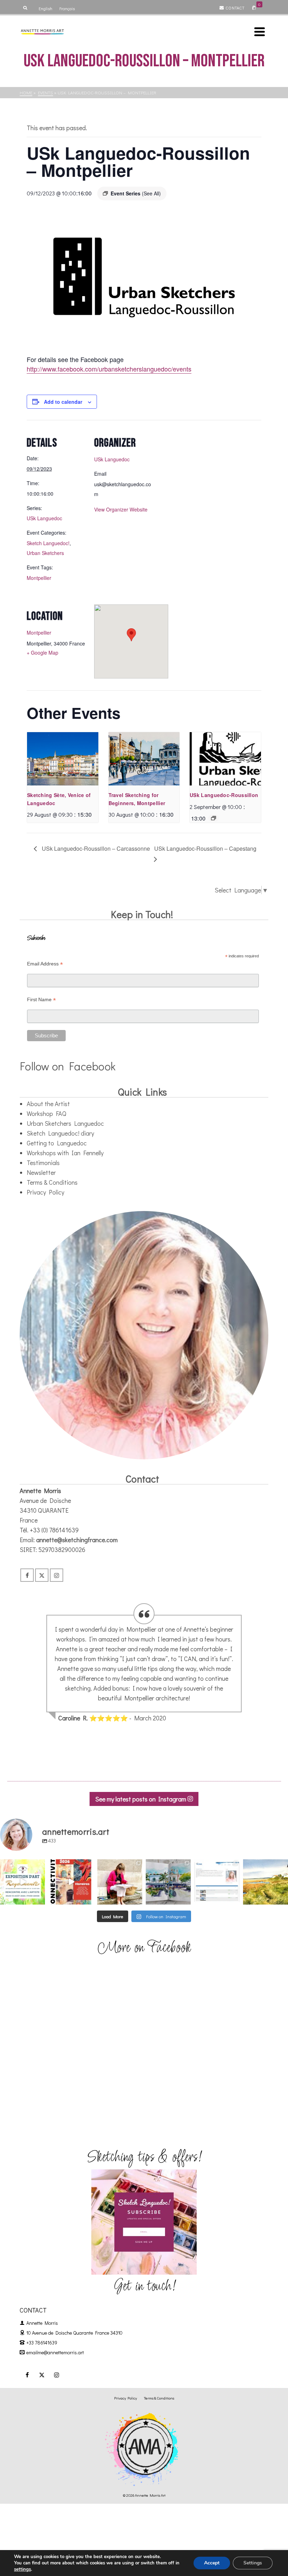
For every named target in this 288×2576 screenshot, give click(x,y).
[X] (42, 1575)
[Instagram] (57, 1575)
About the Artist (48, 1104)
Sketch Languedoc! (48, 543)
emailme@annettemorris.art (55, 2352)
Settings (253, 2563)
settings (22, 2569)
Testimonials (43, 1163)
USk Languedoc (44, 518)
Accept (212, 2563)
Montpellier (39, 578)
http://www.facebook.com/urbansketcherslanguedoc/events (109, 369)
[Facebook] (27, 1575)
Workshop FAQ (47, 1113)
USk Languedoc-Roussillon (224, 795)
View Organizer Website (121, 509)
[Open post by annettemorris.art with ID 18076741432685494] (217, 1882)
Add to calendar (63, 402)
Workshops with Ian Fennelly (65, 1153)
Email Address (45, 964)
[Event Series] (214, 818)
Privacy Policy (45, 1192)
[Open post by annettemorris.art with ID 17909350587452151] (22, 1882)
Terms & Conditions (52, 1182)
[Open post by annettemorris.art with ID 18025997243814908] (120, 1882)
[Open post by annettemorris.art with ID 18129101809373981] (168, 1882)
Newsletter (41, 1172)
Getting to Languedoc (57, 1143)
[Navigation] (260, 32)
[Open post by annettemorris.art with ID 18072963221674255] (71, 1882)
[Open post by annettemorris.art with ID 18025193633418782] (266, 1882)
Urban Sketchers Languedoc (65, 1123)
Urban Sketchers (45, 553)
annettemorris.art (22, 1865)
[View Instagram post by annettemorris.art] (41, 1900)
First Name (41, 1000)
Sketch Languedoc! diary (60, 1133)
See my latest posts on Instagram (141, 1799)
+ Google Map (42, 653)
